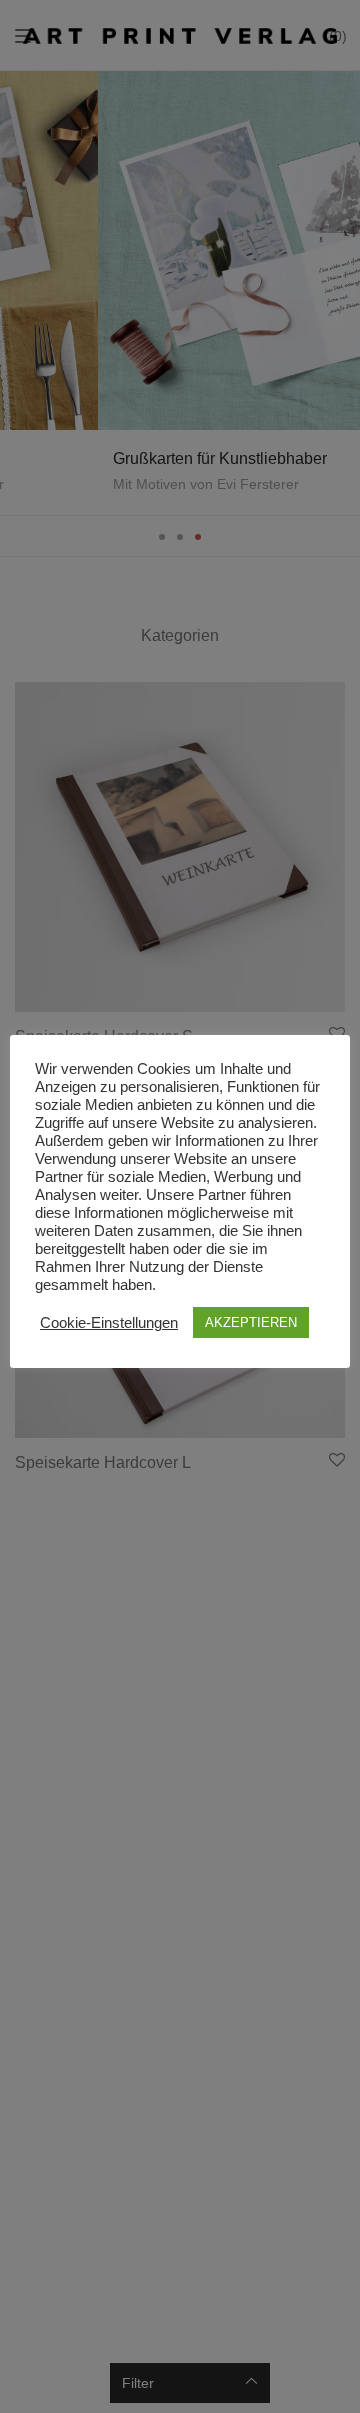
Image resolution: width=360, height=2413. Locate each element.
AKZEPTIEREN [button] (251, 1322)
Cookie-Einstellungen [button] (109, 1323)
